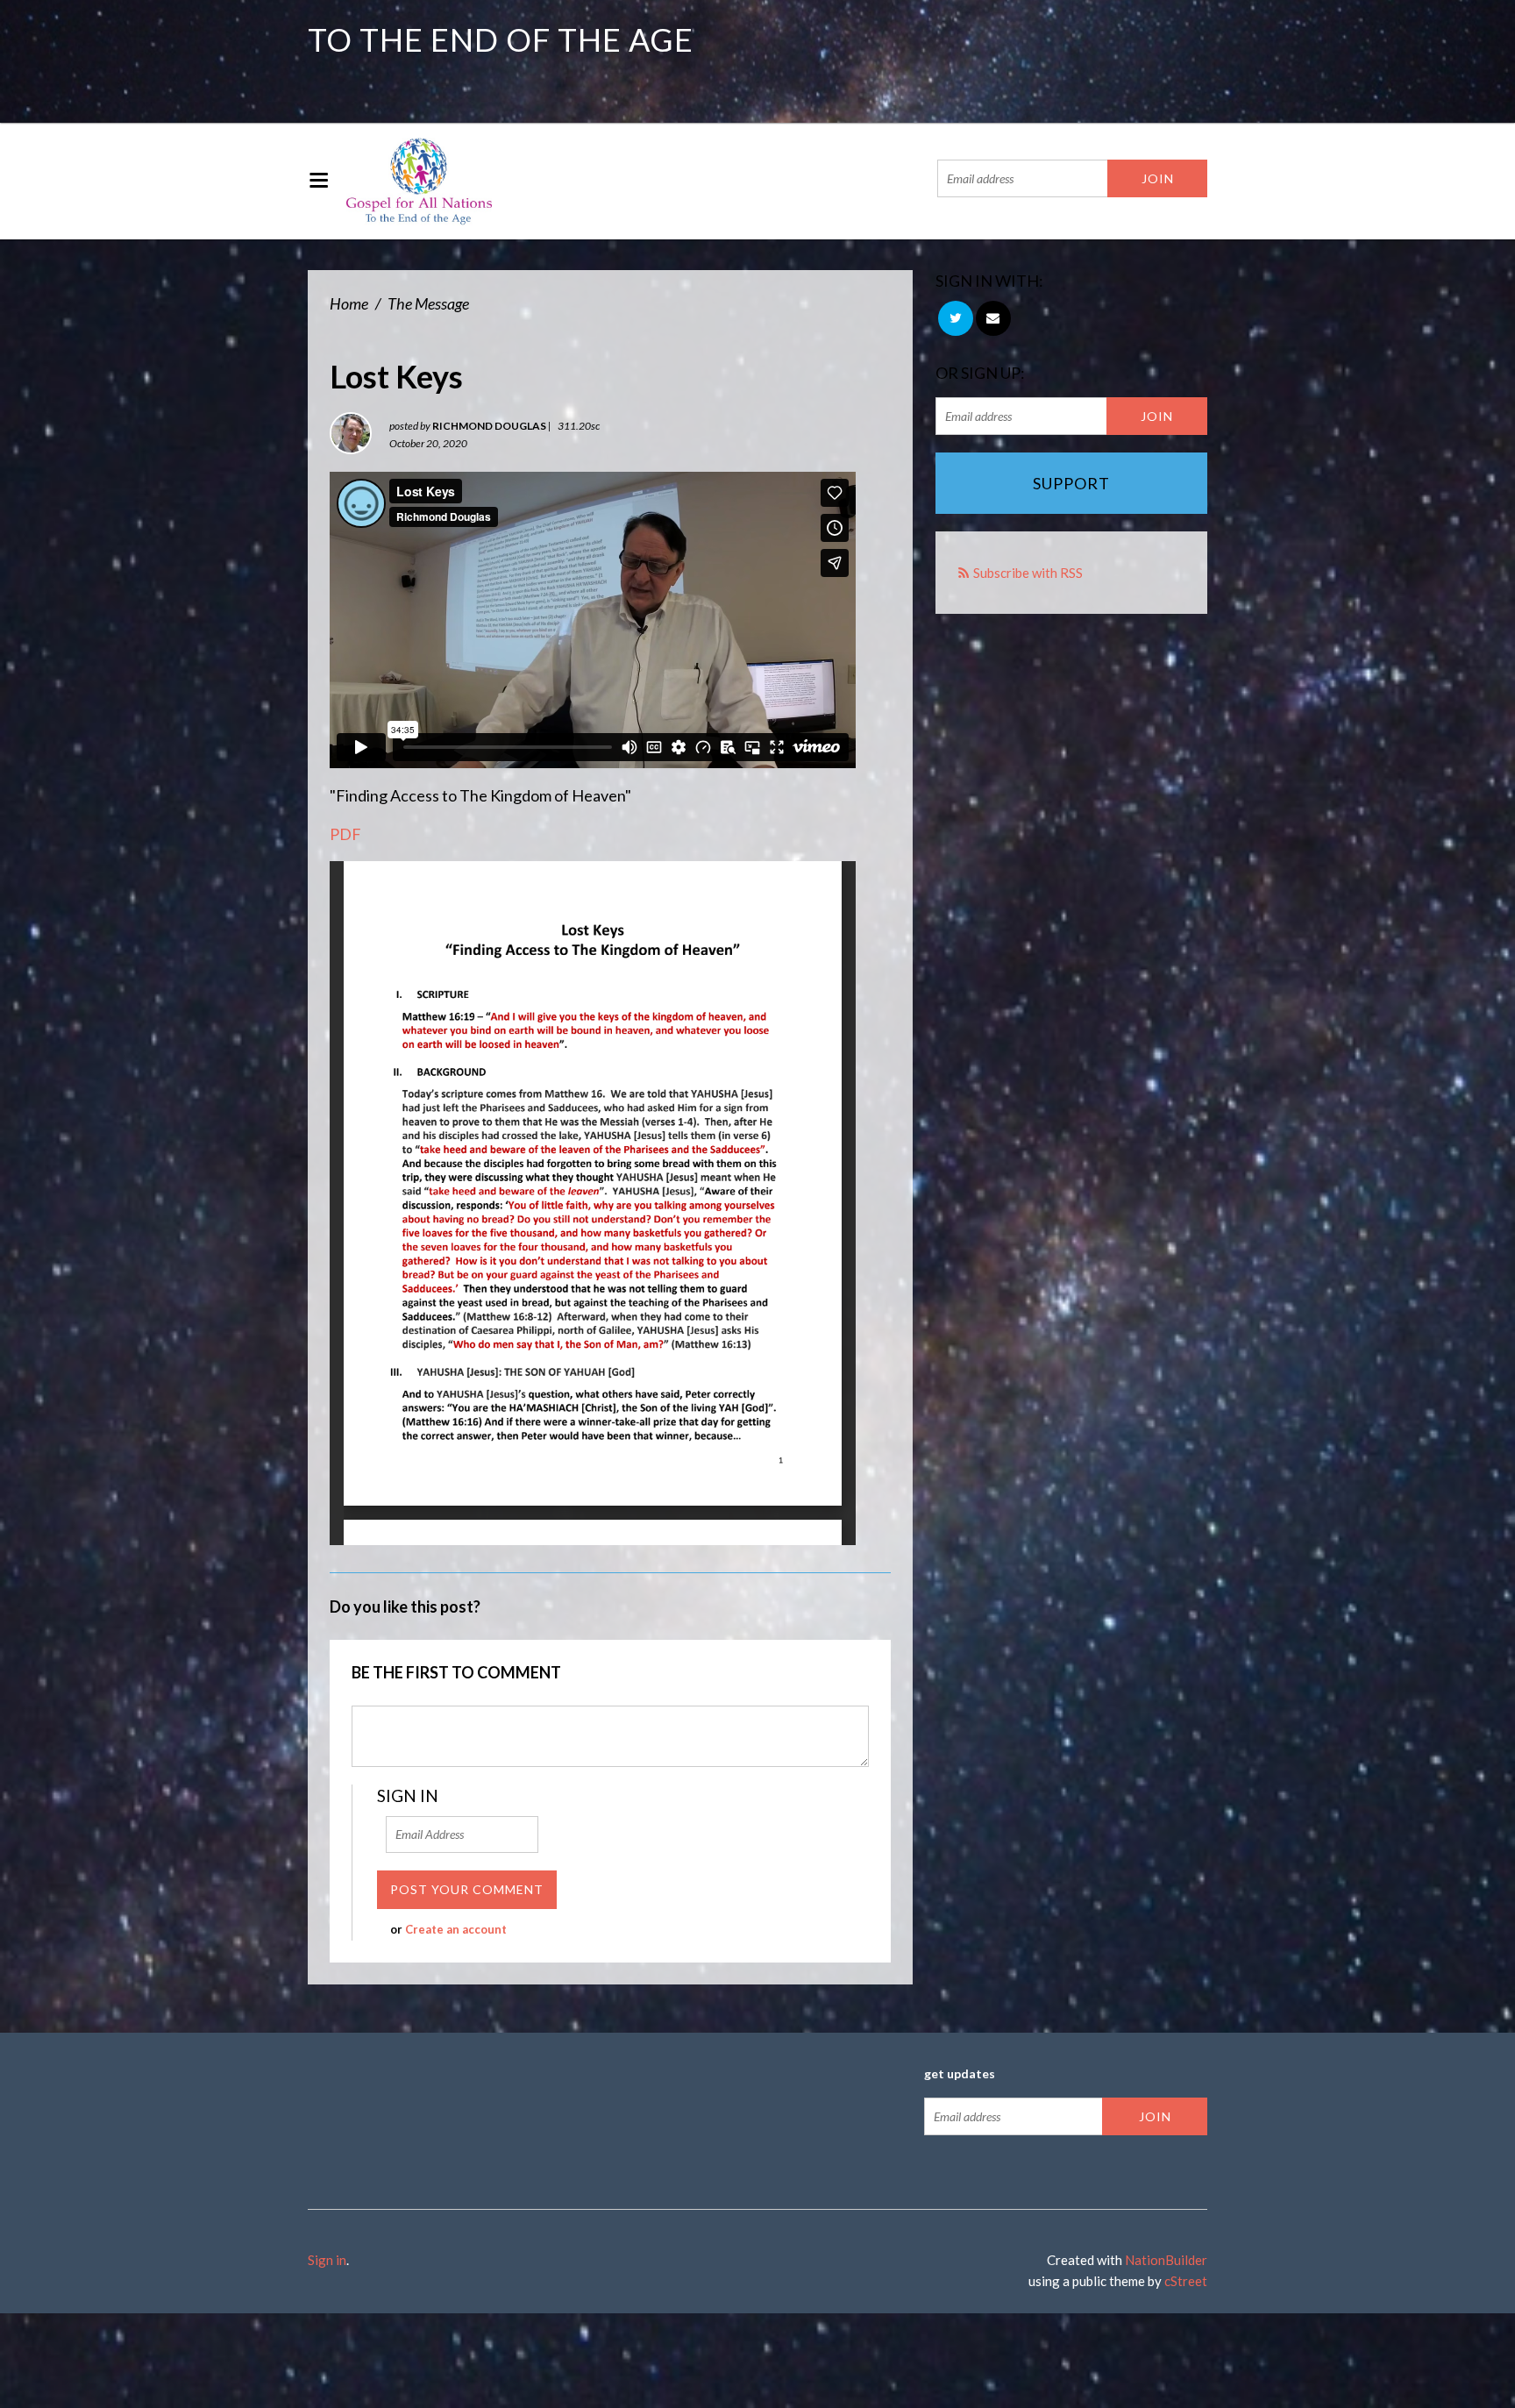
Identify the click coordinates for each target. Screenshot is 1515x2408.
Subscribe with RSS (1028, 573)
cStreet (1186, 2281)
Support (1071, 483)
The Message (428, 303)
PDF (345, 834)
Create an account (456, 1929)
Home (349, 303)
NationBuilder (1166, 2260)
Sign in (327, 2260)
